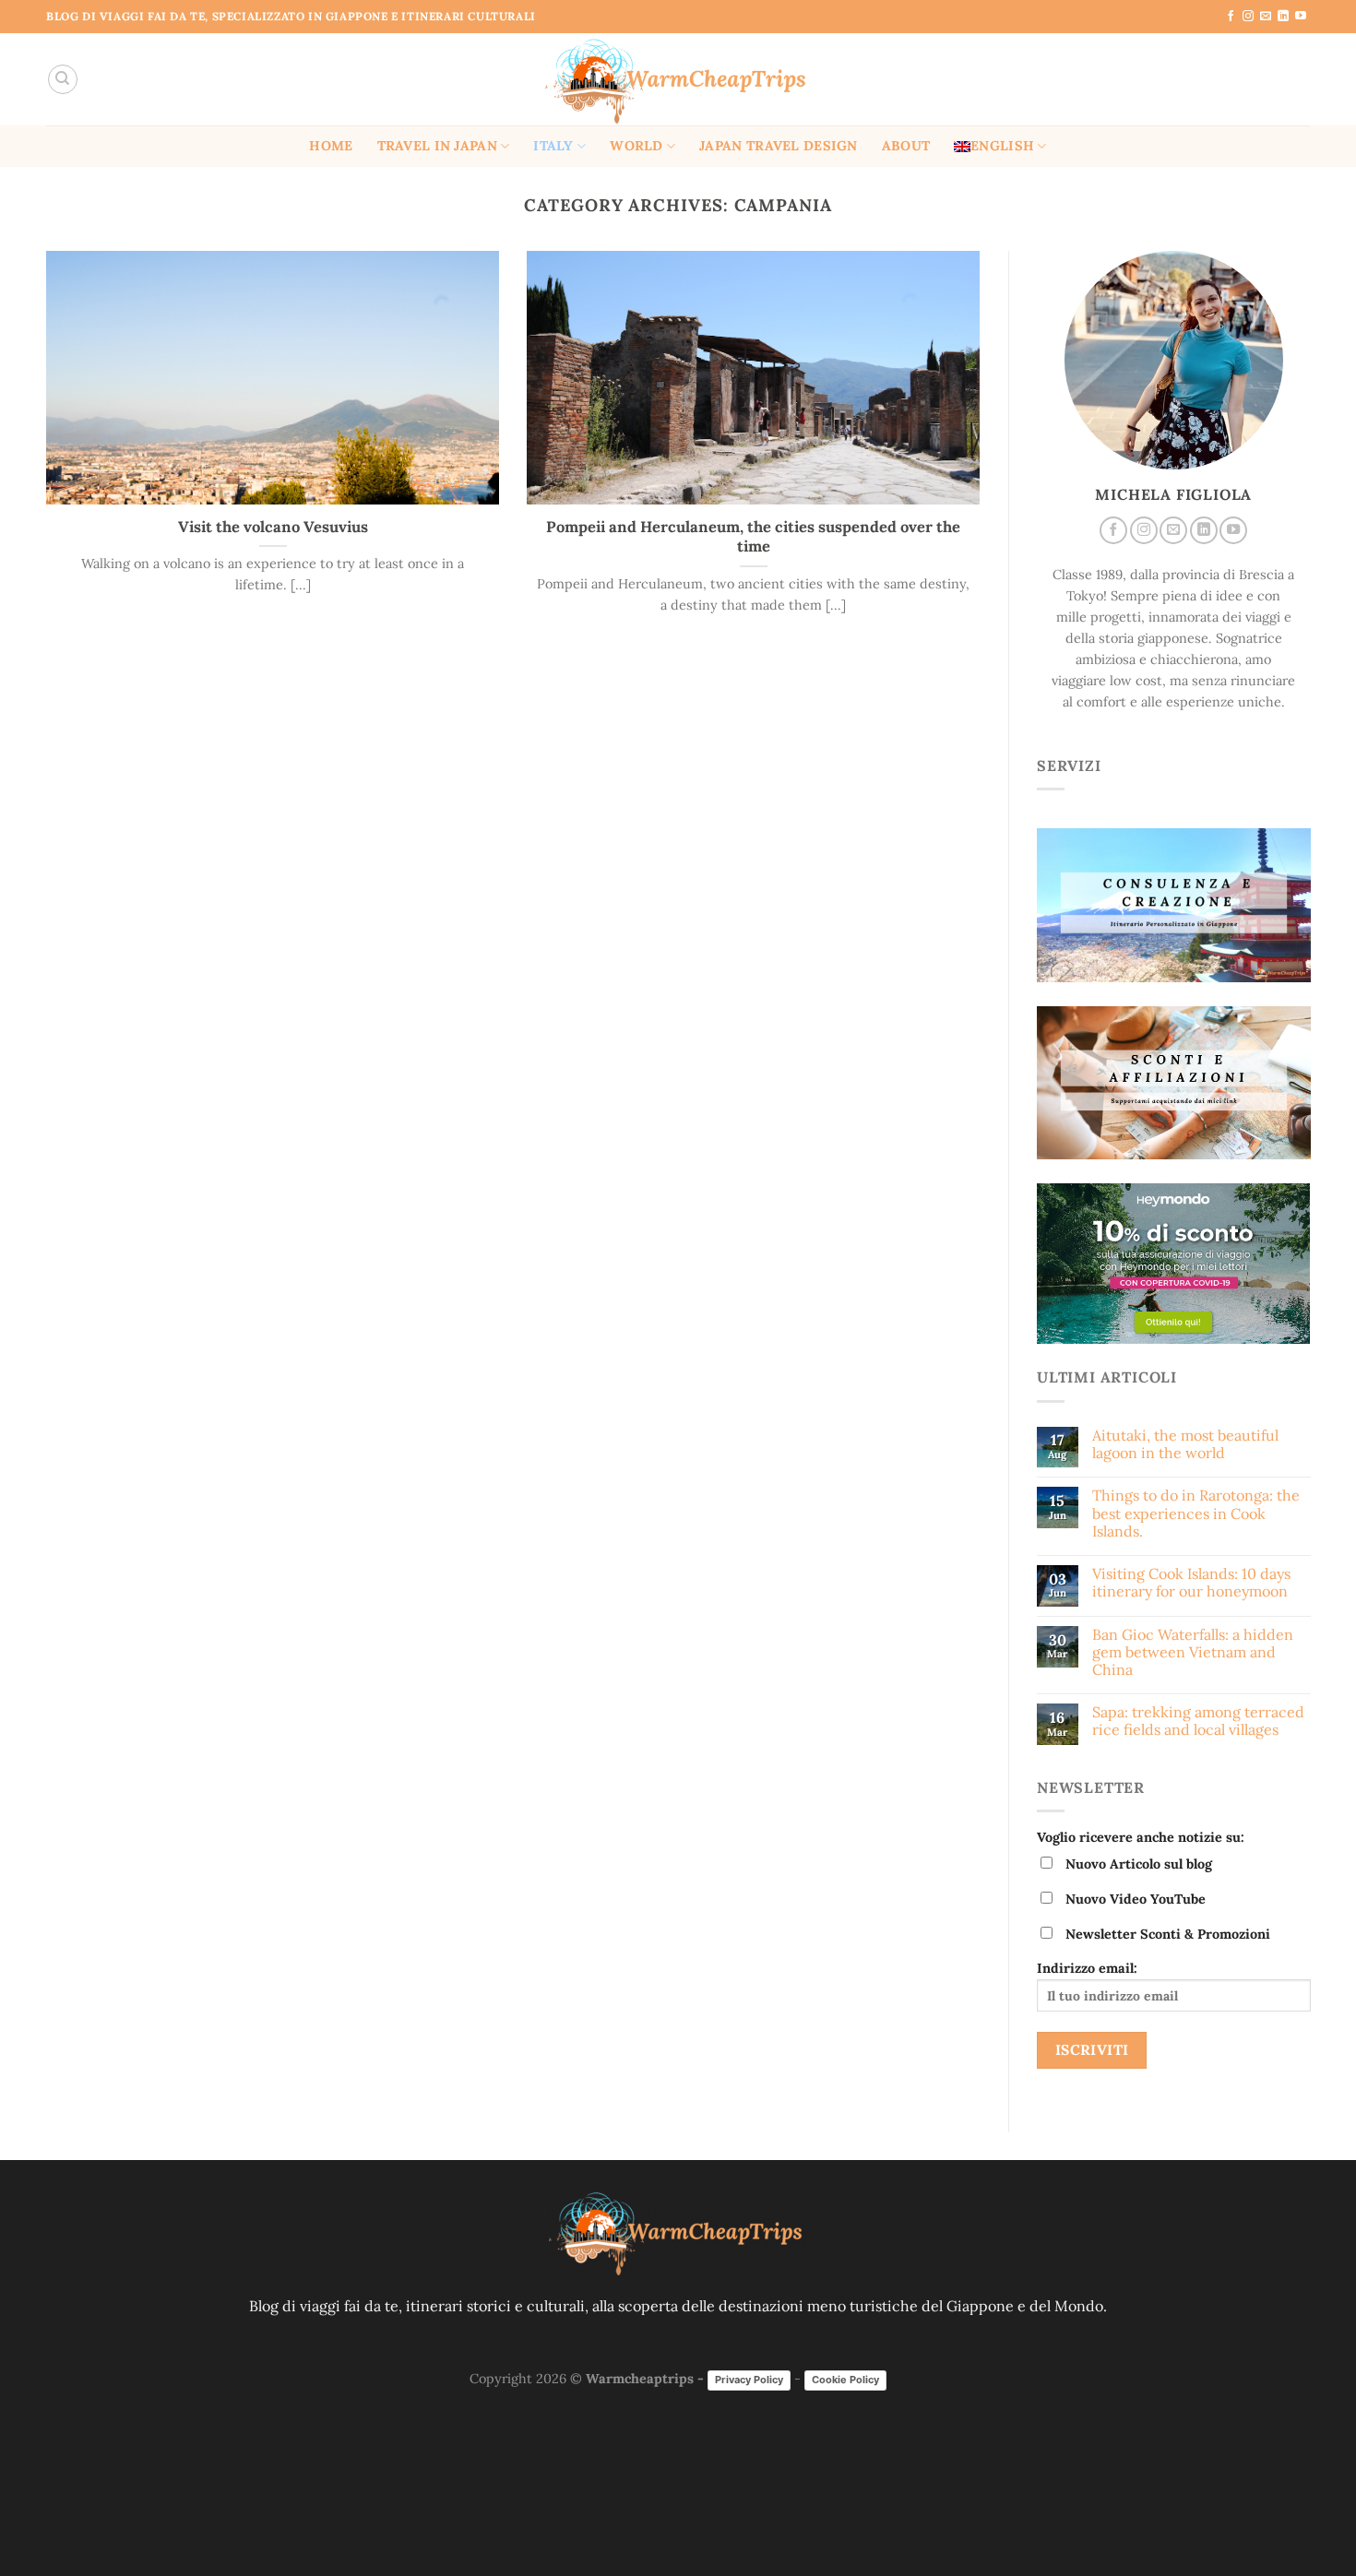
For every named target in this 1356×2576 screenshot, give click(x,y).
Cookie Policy (845, 2380)
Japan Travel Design (778, 146)
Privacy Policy (749, 2380)
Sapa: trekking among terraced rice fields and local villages (1197, 1722)
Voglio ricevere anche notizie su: (1141, 1837)
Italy (553, 146)
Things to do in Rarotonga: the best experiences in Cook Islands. (1195, 1514)
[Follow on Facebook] (1231, 17)
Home (331, 146)
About (906, 146)
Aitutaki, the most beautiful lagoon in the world (1184, 1444)
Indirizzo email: (1087, 1969)
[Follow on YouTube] (1301, 17)
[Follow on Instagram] (1248, 17)
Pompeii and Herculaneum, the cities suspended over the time (753, 537)
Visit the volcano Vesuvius (273, 527)
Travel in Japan (437, 146)
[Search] (63, 79)
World (636, 146)
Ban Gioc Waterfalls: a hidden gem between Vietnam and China (1192, 1652)
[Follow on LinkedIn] (1283, 17)
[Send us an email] (1266, 17)
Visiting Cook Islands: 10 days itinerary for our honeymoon (1190, 1583)
